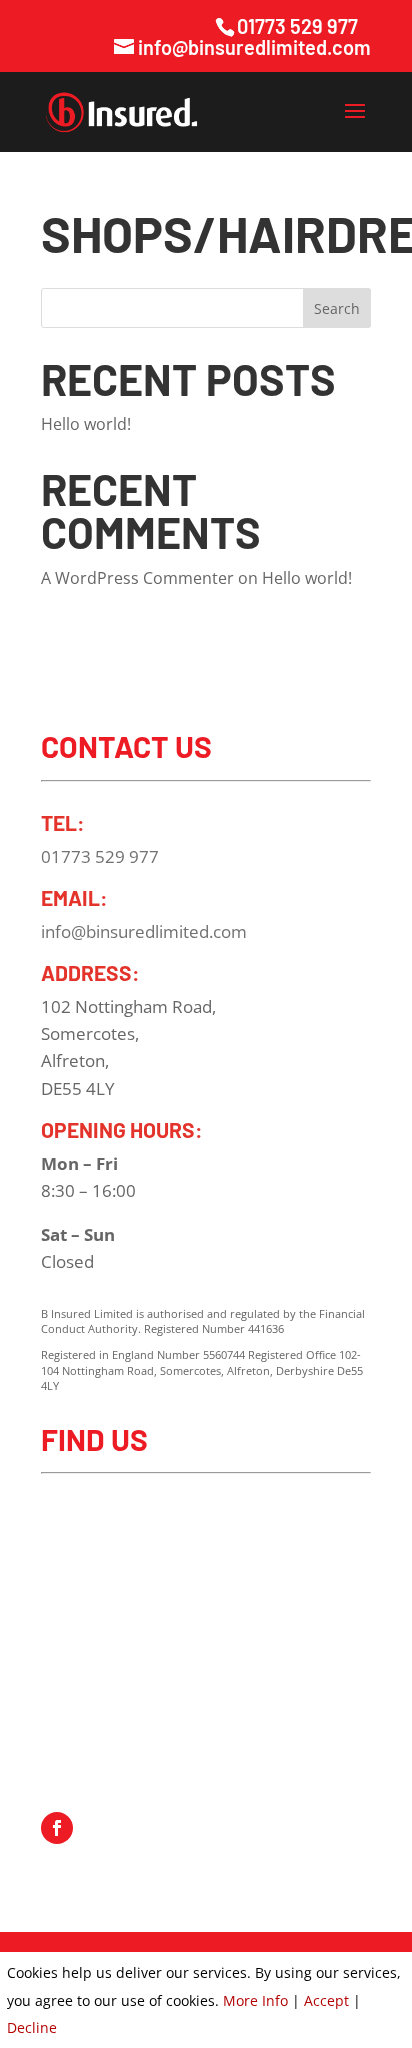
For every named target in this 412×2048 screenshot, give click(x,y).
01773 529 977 (297, 26)
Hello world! (86, 424)
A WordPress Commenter (137, 578)
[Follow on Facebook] (57, 1828)
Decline (32, 2027)
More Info (255, 2000)
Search (337, 308)
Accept (326, 2000)
